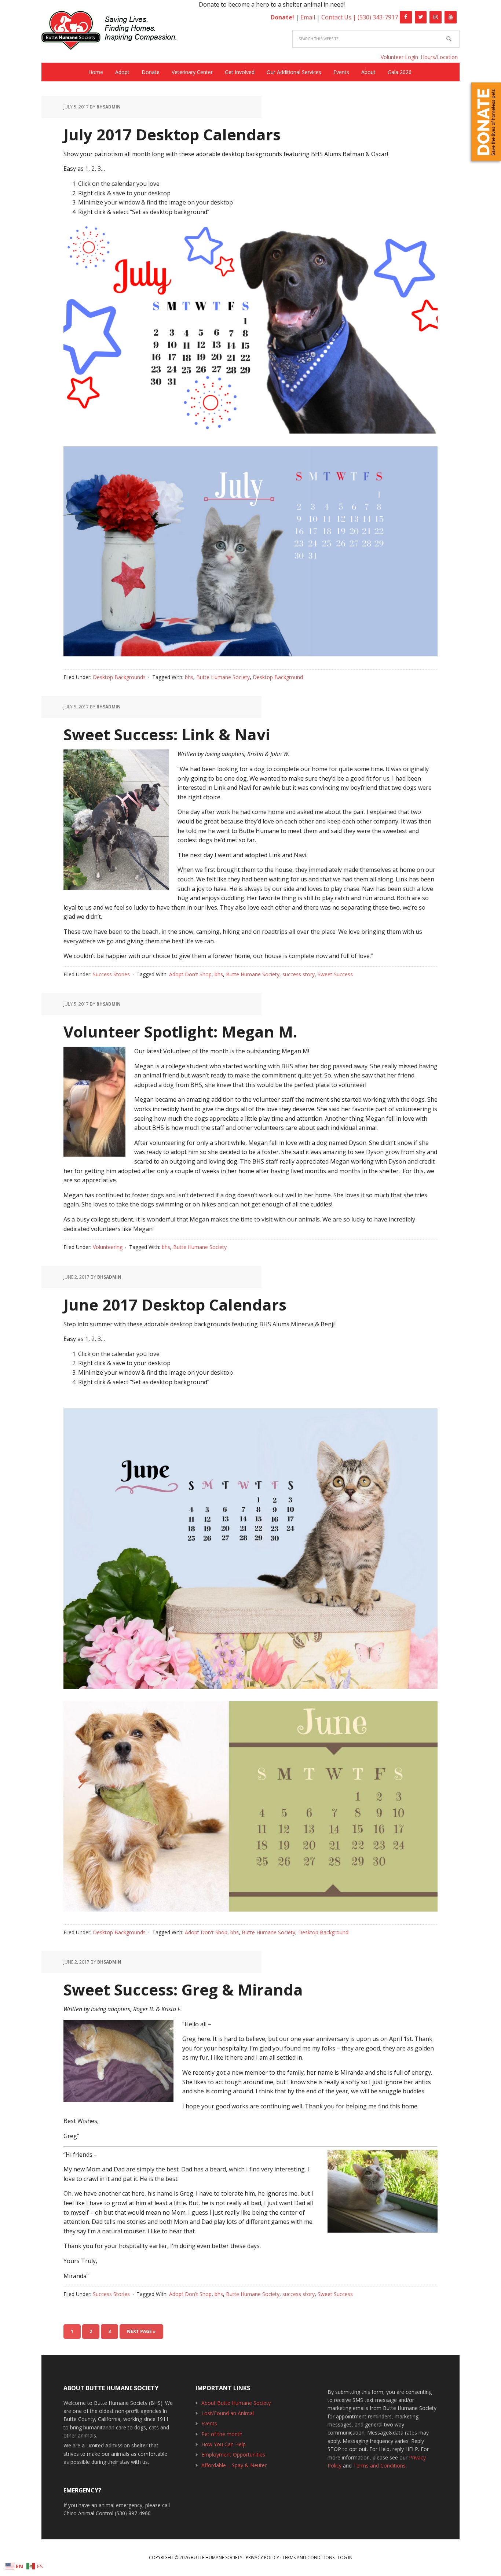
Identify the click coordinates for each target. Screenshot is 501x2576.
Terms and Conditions (379, 2466)
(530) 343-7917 (378, 17)
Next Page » (141, 2331)
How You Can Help (224, 2444)
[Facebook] (406, 17)
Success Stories (111, 974)
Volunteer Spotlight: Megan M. (180, 1031)
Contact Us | (339, 17)
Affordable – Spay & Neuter (234, 2465)
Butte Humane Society (115, 32)
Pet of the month (222, 2434)
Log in (345, 2557)
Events (209, 2423)
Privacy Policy (262, 2557)
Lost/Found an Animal (228, 2413)
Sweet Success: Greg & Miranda (183, 1989)
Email (308, 17)
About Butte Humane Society (236, 2403)
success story (299, 974)
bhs (189, 677)
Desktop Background (278, 677)
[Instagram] (436, 17)
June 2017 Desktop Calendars (175, 1304)
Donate (486, 122)
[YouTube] (451, 17)
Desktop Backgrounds (119, 677)
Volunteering (108, 1247)
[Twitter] (421, 17)
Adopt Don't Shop (190, 974)
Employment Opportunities (233, 2455)
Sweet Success (335, 974)
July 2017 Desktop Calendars (172, 134)
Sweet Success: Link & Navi (167, 734)
